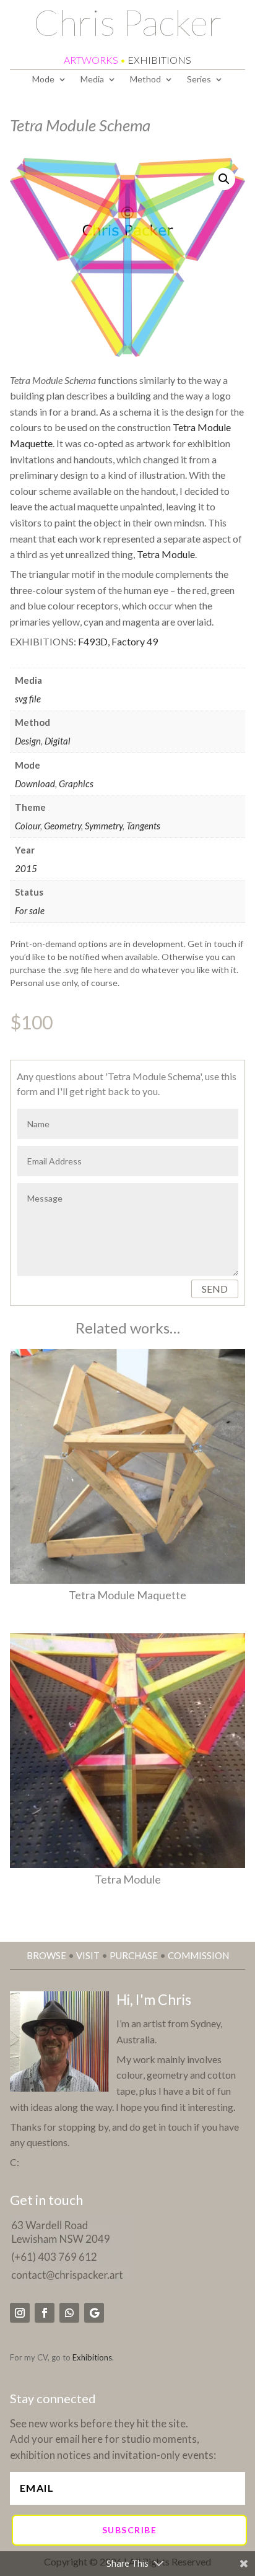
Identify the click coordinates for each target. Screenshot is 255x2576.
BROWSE (46, 1955)
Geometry (63, 826)
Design (28, 741)
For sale (30, 910)
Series (199, 80)
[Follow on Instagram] (20, 2313)
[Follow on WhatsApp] (69, 2313)
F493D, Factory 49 (118, 641)
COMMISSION (198, 1955)
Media (92, 80)
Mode (43, 80)
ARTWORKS (91, 60)
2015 (26, 868)
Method (145, 80)
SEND (215, 1289)
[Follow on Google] (94, 2313)
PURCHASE (134, 1955)
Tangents (143, 826)
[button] (224, 179)
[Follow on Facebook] (45, 2313)
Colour (28, 826)
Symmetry (104, 826)
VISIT (88, 1955)
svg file (28, 699)
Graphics (76, 784)
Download (35, 784)
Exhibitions (92, 2357)
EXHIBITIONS (159, 60)
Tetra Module (166, 554)
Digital (58, 741)
